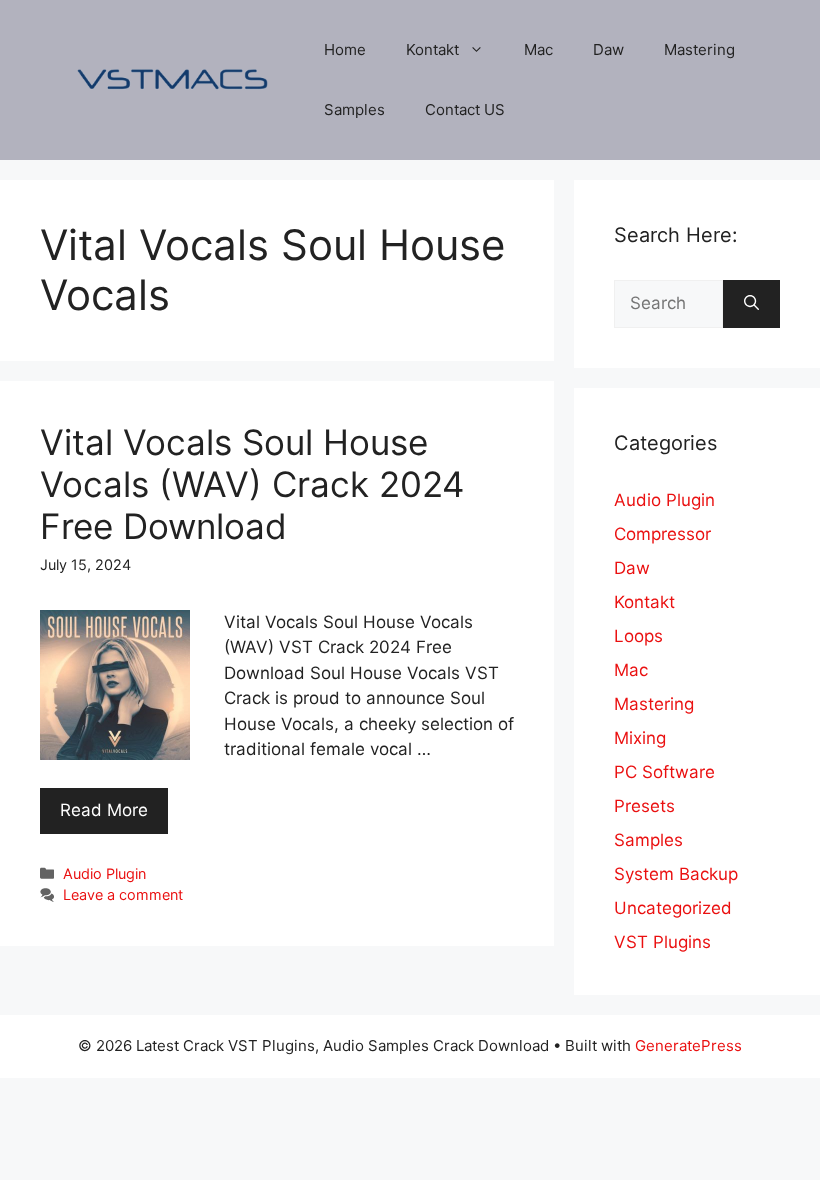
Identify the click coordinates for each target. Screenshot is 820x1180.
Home (345, 49)
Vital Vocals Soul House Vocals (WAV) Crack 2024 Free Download (252, 484)
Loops (638, 636)
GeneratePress (688, 1045)
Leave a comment (123, 894)
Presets (644, 806)
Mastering (699, 49)
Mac (538, 49)
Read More (104, 810)
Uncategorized (673, 908)
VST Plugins (662, 942)
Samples (354, 109)
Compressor (662, 534)
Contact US (465, 109)
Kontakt (432, 49)
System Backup (676, 874)
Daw (608, 49)
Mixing (640, 738)
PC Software (664, 772)
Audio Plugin (104, 873)
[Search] (751, 304)
